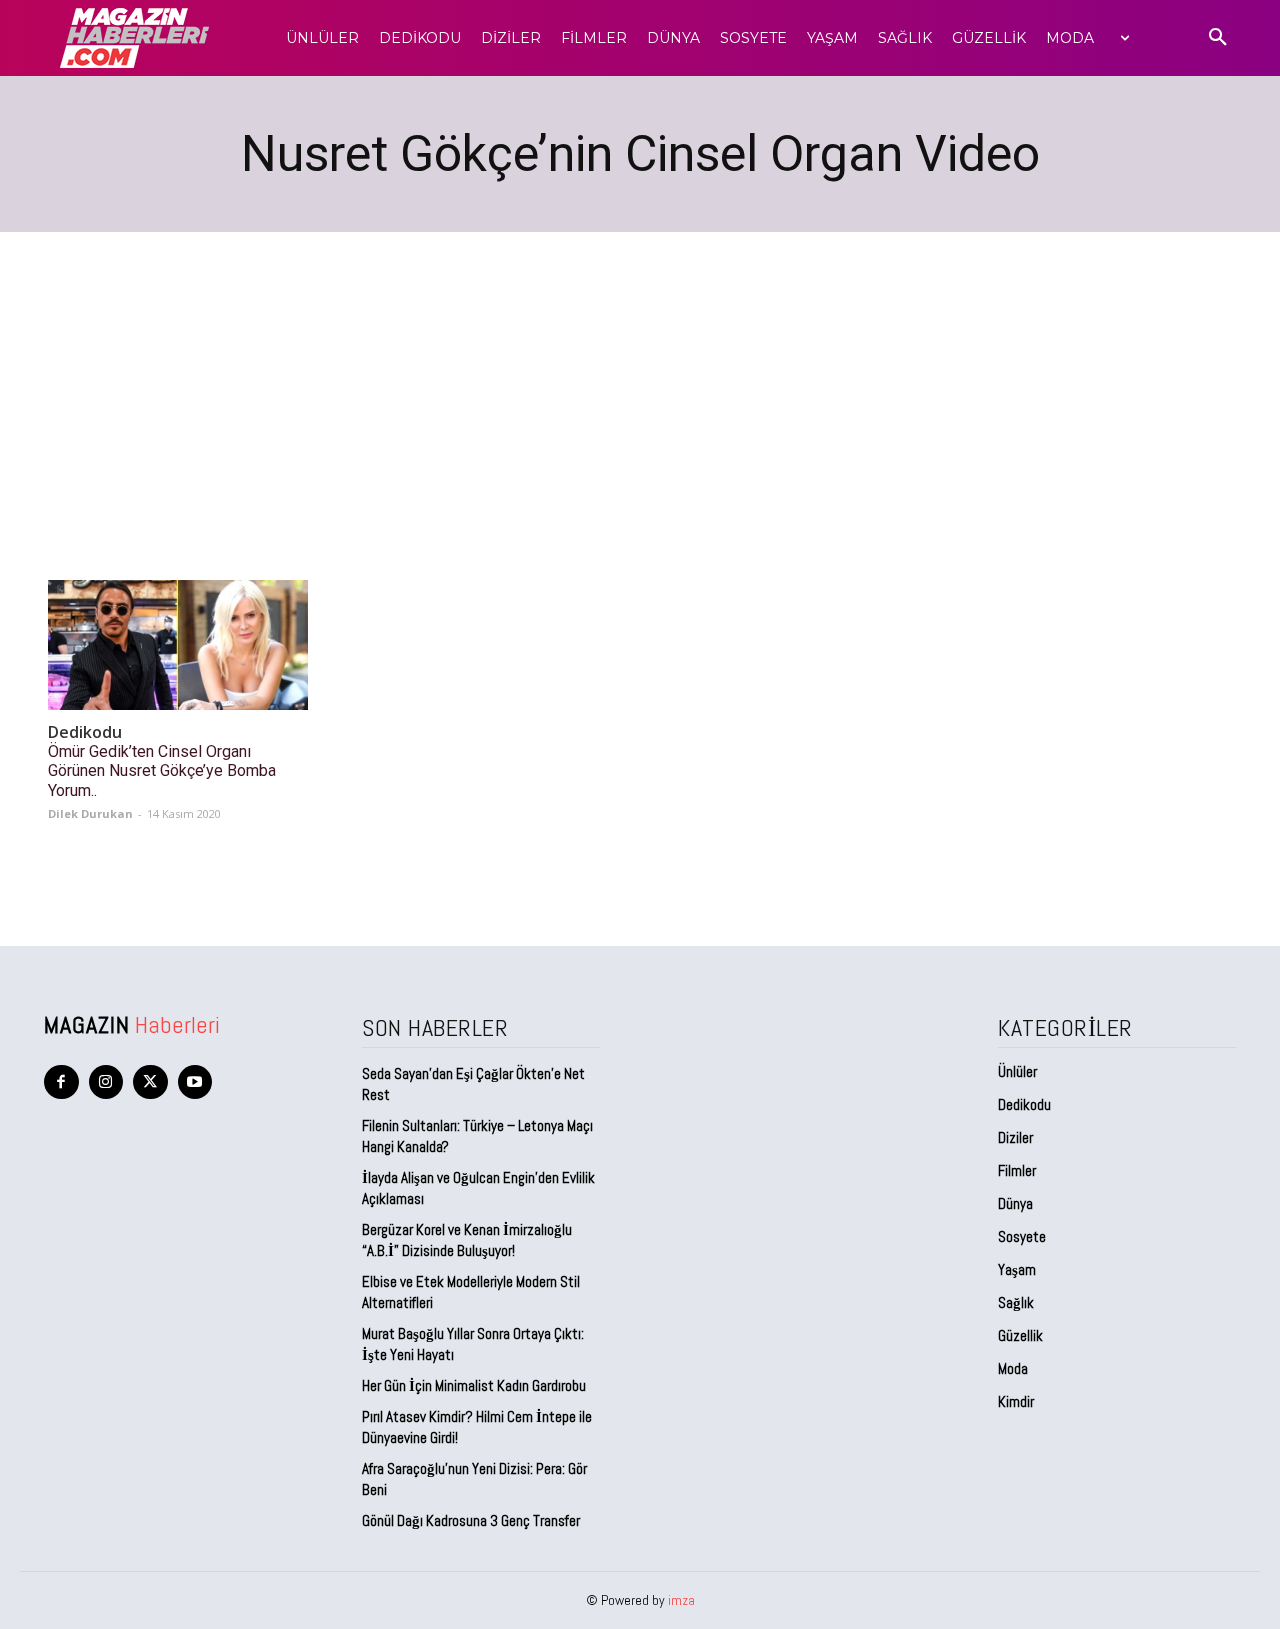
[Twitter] (150, 1082)
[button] (1218, 38)
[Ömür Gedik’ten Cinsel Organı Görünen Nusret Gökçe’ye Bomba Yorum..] (178, 645)
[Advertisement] (640, 382)
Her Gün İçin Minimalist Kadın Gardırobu (474, 1385)
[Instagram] (106, 1082)
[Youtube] (195, 1082)
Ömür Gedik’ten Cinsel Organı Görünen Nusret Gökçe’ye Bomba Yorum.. (162, 770)
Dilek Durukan (90, 813)
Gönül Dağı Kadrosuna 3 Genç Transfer (471, 1520)
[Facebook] (61, 1082)
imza (681, 1600)
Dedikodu (85, 732)
